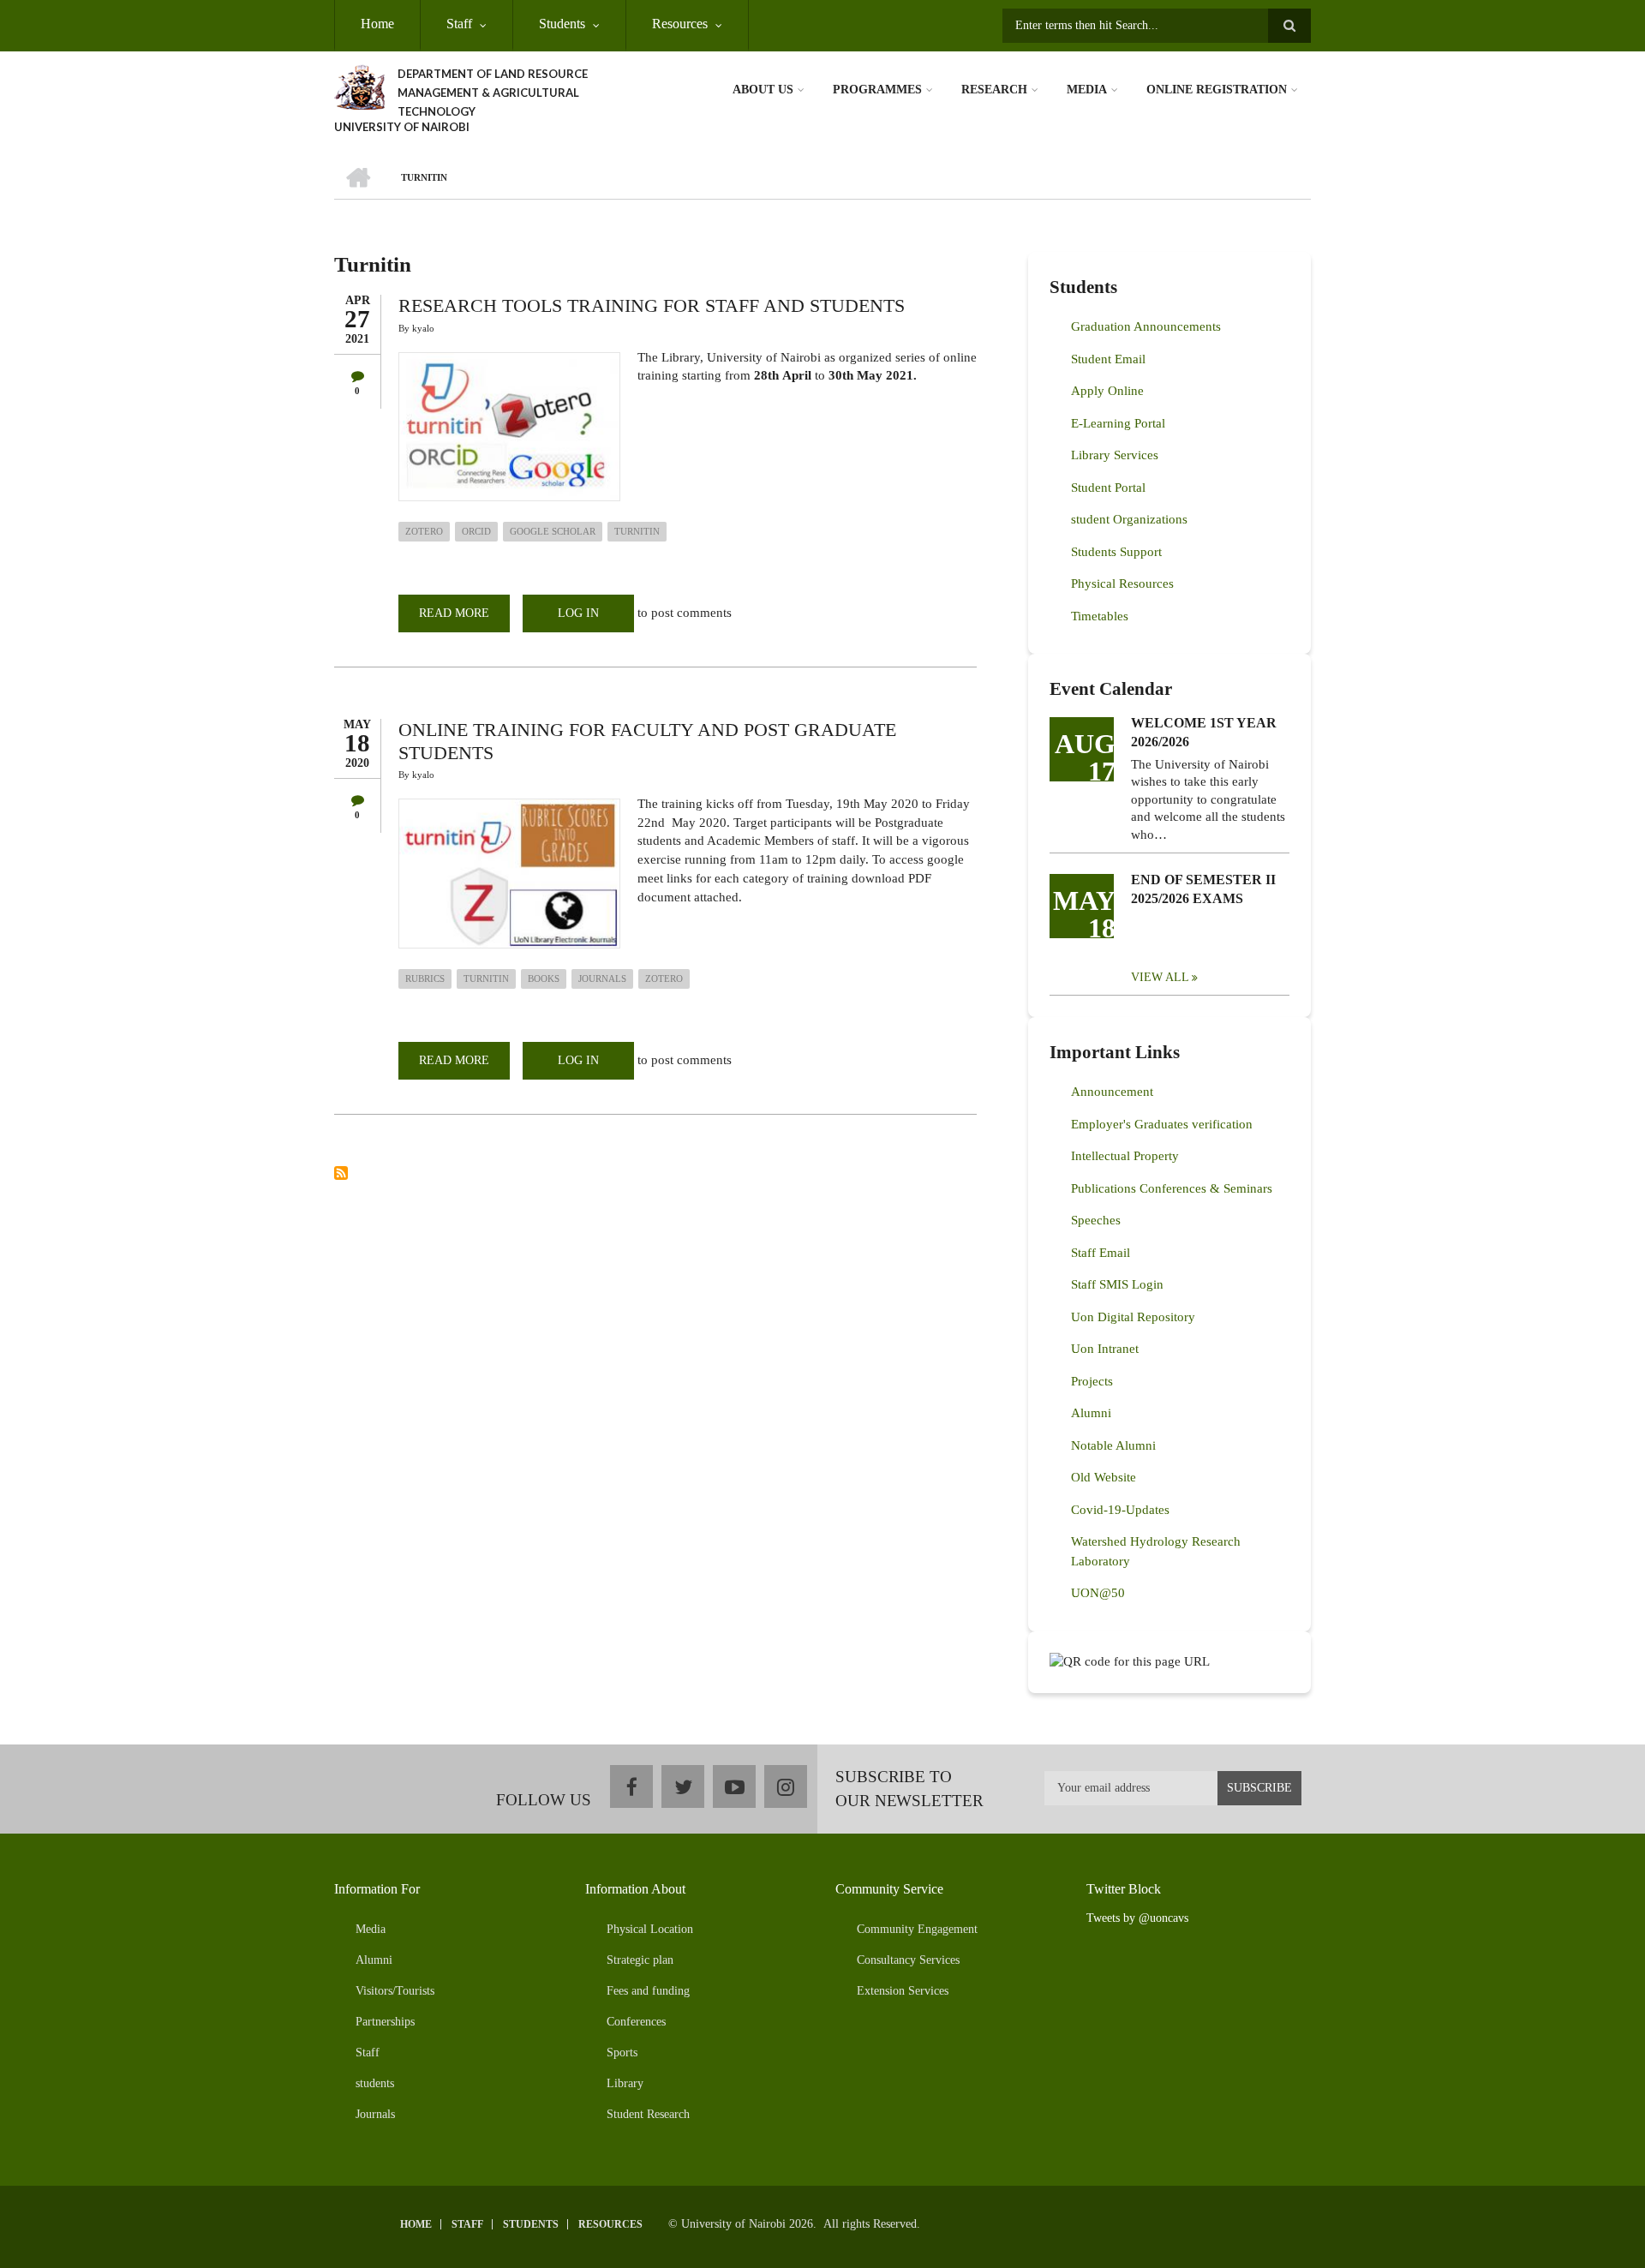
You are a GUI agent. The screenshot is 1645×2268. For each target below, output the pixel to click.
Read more (464, 619)
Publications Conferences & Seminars (1172, 1188)
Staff (459, 24)
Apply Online (1107, 391)
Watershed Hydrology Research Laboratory (1156, 1551)
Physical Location (650, 1929)
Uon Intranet (1105, 1349)
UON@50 (1098, 1593)
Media (1087, 90)
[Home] (359, 86)
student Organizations (1129, 519)
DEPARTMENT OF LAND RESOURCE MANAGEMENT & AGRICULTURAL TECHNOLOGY (493, 93)
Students (562, 24)
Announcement (1112, 1092)
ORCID (476, 531)
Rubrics (425, 978)
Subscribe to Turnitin (341, 1173)
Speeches (1096, 1220)
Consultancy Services (908, 1960)
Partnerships (385, 2022)
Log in (578, 613)
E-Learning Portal (1118, 423)
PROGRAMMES (877, 90)
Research (994, 90)
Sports (622, 2053)
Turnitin (637, 531)
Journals (602, 978)
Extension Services (903, 1991)
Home (377, 24)
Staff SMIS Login (1117, 1284)
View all (1160, 977)
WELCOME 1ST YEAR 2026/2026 (1204, 732)
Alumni (1091, 1413)
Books (544, 978)
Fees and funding (648, 1991)
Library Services (1115, 455)
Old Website (1104, 1477)
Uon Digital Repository (1133, 1317)
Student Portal (1108, 488)
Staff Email (1101, 1253)
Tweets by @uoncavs (1137, 1918)
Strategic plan (640, 1960)
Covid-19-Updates (1120, 1510)
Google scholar (553, 531)
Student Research (648, 2114)
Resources (680, 24)
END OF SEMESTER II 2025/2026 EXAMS (1203, 889)
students (375, 2083)
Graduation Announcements (1146, 326)
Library (625, 2083)
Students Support (1116, 552)
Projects (1092, 1381)
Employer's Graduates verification (1162, 1124)
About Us (763, 90)
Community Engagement (917, 1929)
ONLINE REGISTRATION (1217, 90)
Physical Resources (1122, 583)
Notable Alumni (1113, 1445)
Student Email (1108, 359)
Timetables (1100, 616)
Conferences (636, 2022)
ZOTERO (424, 531)
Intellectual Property (1125, 1156)
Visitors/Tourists (395, 1991)
